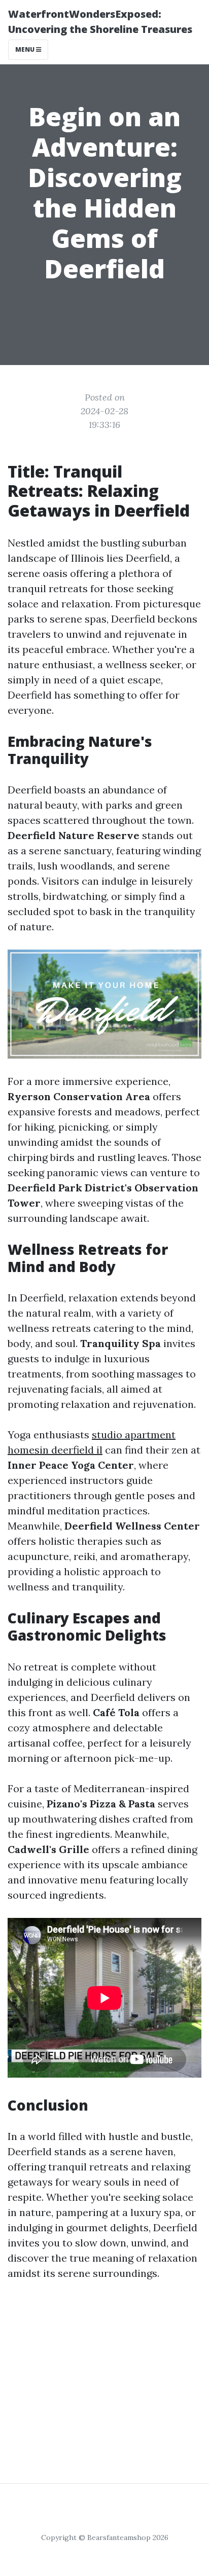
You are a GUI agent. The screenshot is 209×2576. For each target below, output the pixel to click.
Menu (26, 49)
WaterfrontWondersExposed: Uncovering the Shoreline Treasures (100, 22)
